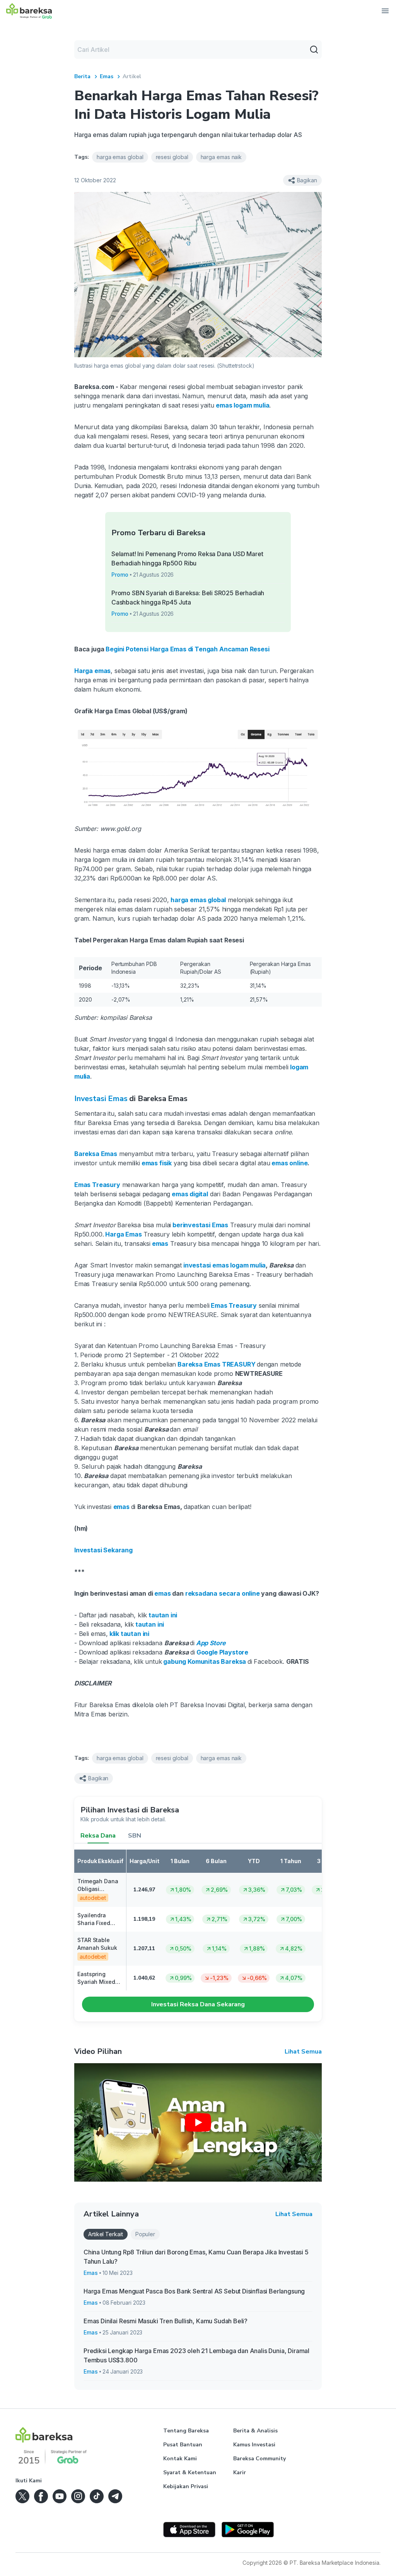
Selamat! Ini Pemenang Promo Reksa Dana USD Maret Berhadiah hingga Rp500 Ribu (187, 558)
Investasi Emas (101, 1099)
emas (162, 1593)
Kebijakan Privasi (186, 2486)
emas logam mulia (242, 405)
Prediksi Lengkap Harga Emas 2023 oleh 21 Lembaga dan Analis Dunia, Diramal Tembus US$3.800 (196, 2355)
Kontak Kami (180, 2459)
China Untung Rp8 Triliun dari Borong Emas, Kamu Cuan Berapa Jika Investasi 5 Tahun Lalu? (196, 2257)
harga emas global (198, 900)
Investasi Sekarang (103, 1550)
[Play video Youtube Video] (198, 2122)
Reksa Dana (98, 1836)
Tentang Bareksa (186, 2431)
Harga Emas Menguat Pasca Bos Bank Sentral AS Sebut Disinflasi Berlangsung (194, 2291)
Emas (107, 76)
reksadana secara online (222, 1593)
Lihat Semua (303, 2052)
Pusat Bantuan (183, 2445)
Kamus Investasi (254, 2445)
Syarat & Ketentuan (190, 2472)
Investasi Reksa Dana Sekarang (198, 2004)
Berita (82, 76)
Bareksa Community (259, 2459)
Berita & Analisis (255, 2431)
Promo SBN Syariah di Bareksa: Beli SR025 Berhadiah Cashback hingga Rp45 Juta (188, 598)
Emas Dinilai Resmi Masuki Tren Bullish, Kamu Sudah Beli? (166, 2321)
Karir (240, 2472)
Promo (120, 575)
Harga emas (92, 671)
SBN (135, 1836)
